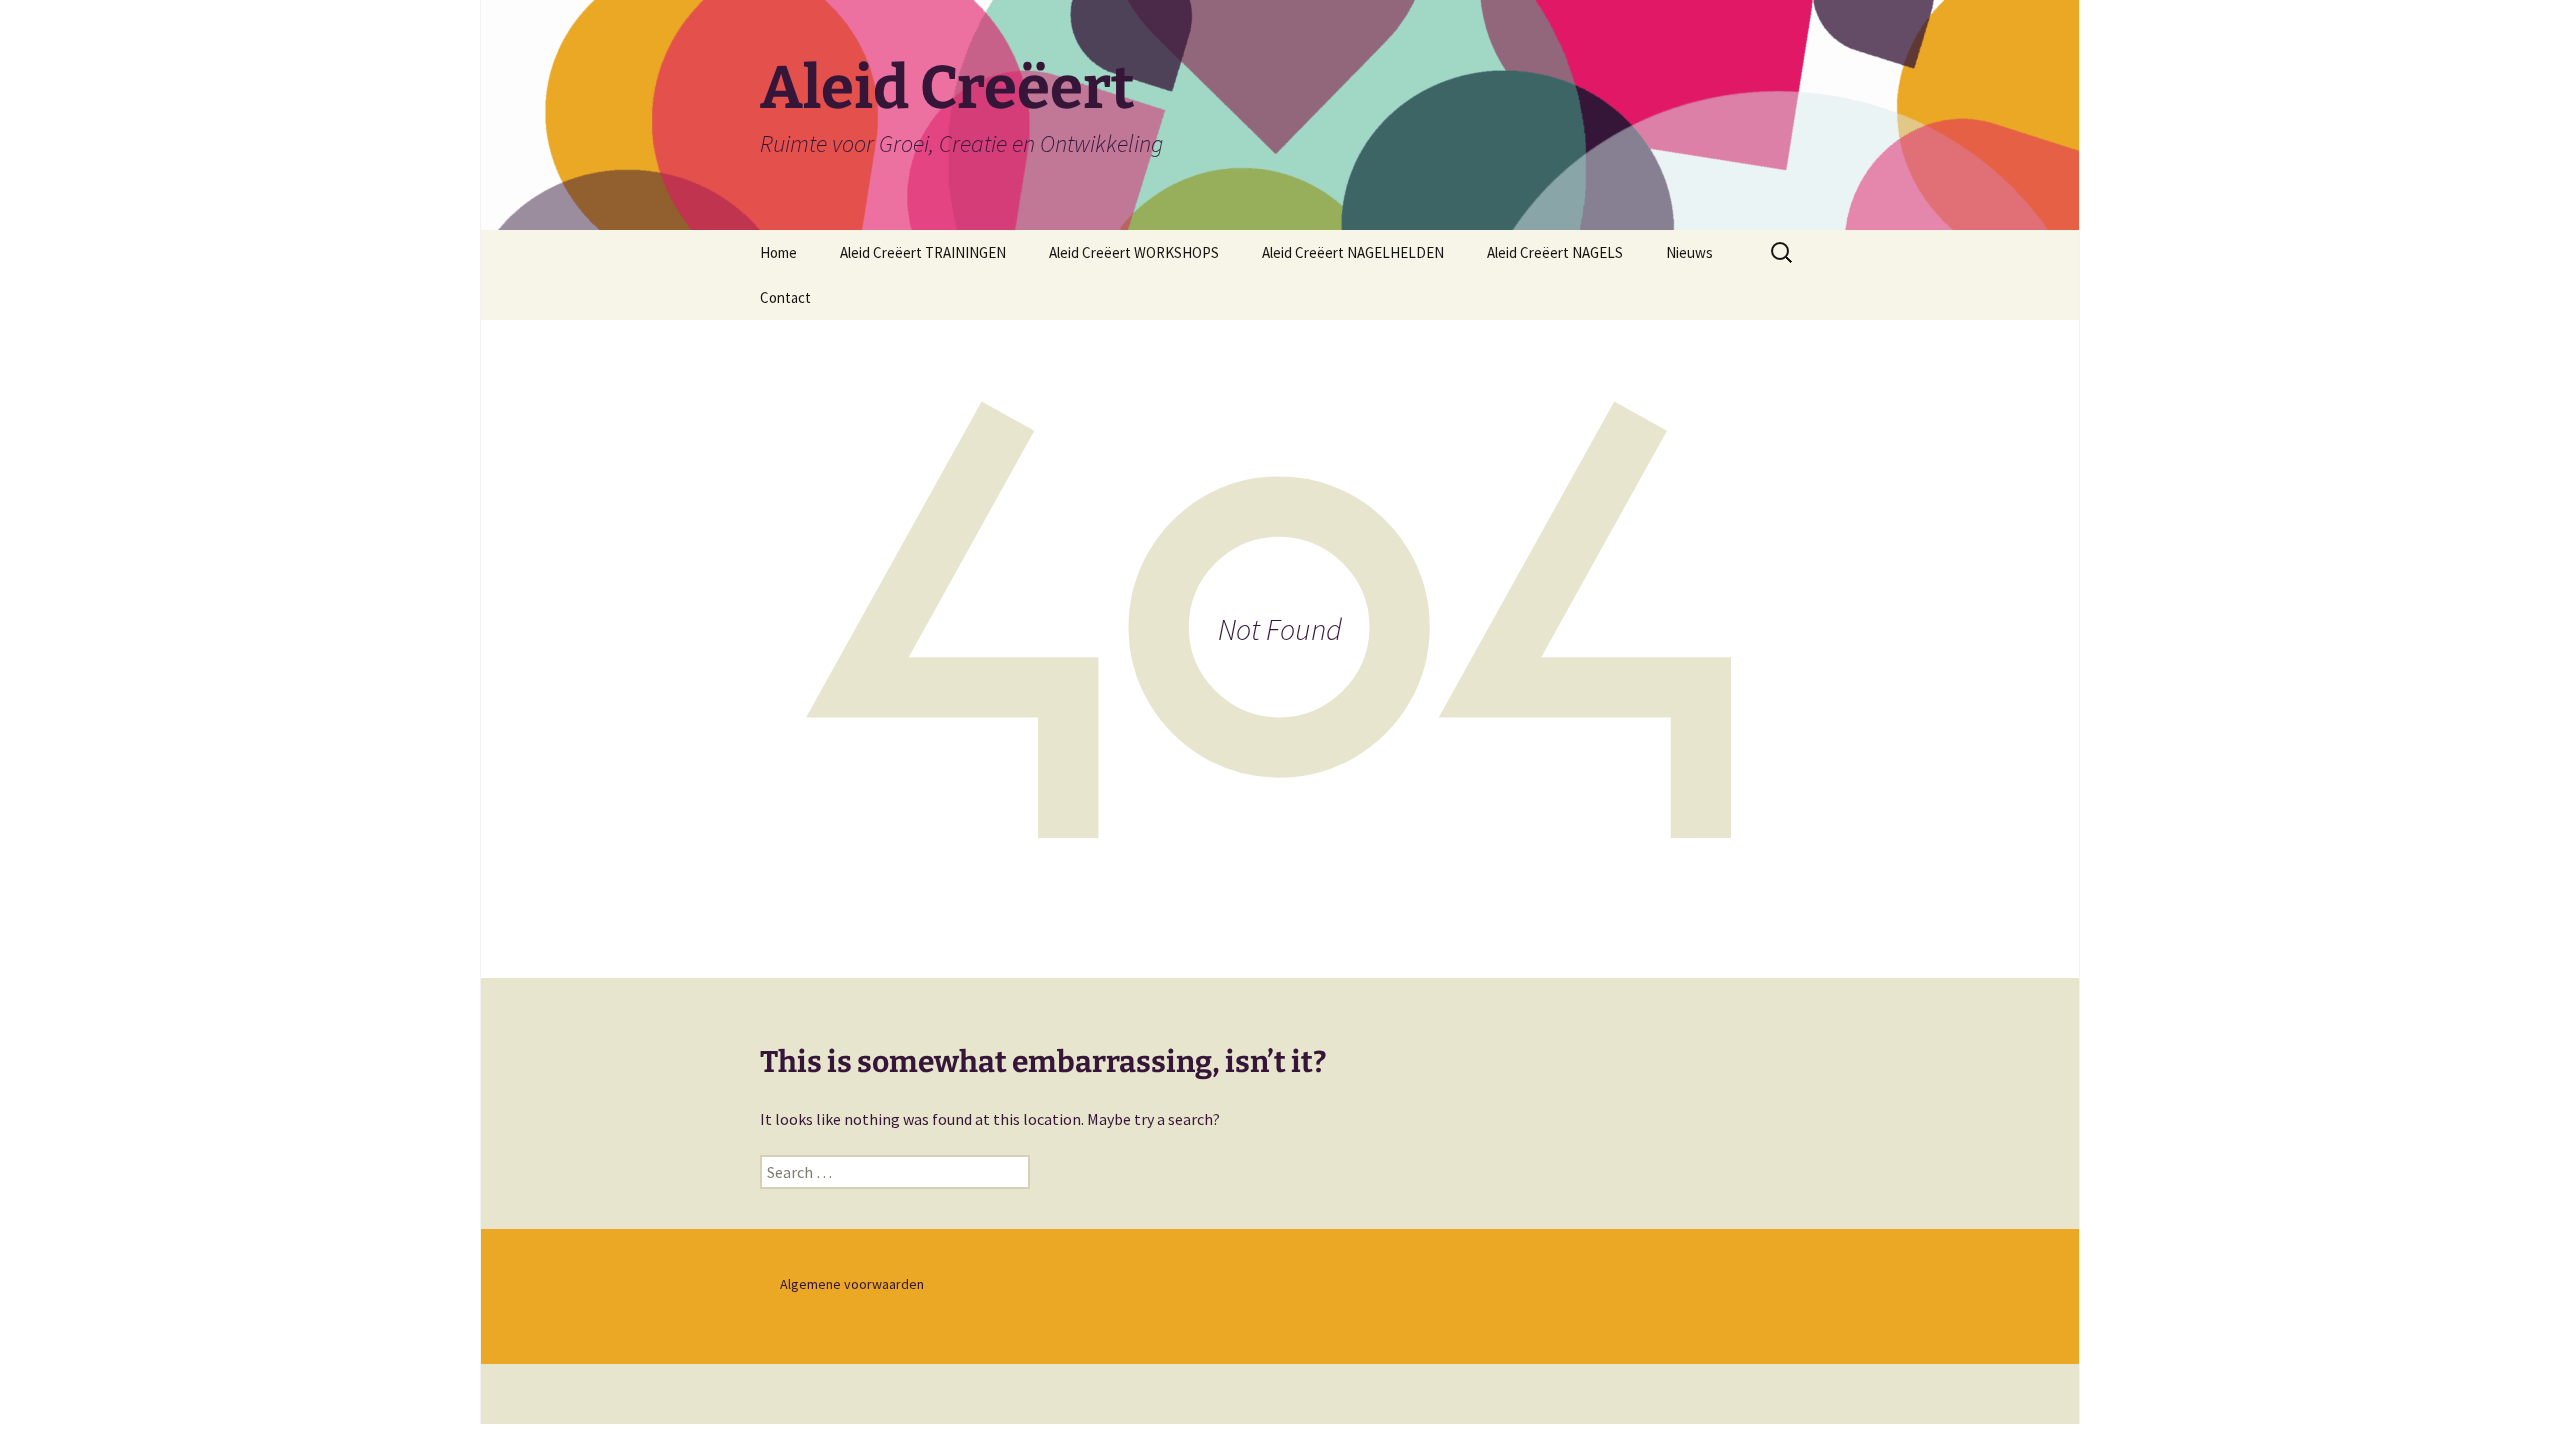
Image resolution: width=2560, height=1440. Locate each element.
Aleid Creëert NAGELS (1555, 252)
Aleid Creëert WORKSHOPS (1134, 252)
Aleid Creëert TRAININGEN (923, 252)
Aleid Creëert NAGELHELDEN (1353, 252)
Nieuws (1689, 252)
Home (778, 252)
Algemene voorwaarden (852, 1284)
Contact (785, 297)
